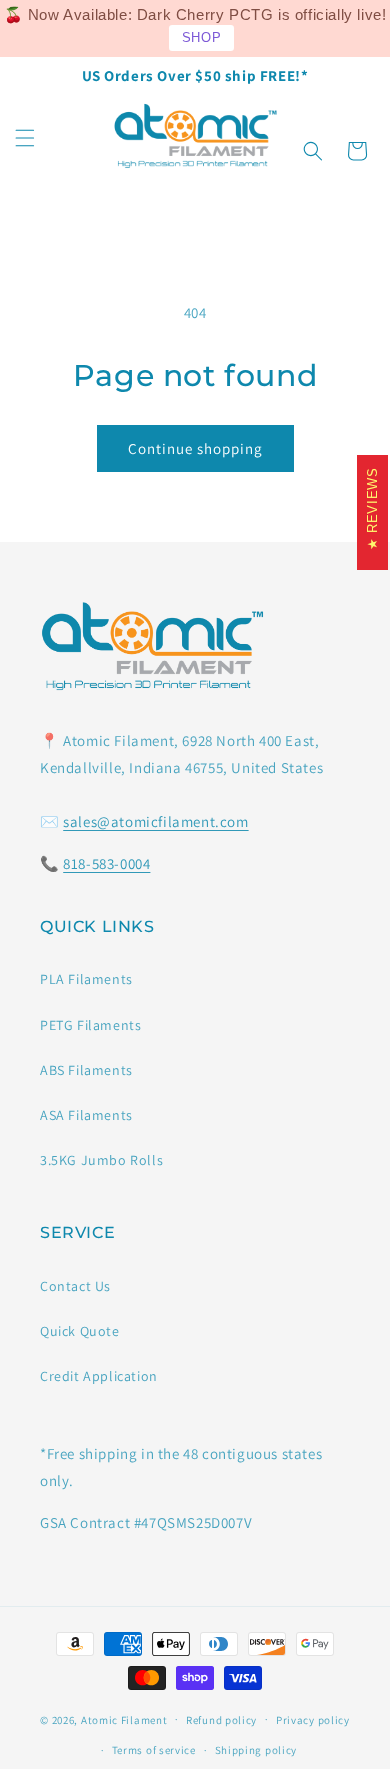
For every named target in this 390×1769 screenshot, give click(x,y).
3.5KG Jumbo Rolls (101, 1160)
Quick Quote (80, 1331)
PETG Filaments (90, 1025)
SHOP (201, 37)
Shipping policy (256, 1750)
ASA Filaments (86, 1115)
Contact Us (75, 1286)
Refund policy (221, 1720)
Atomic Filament (124, 1719)
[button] (25, 138)
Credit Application (99, 1376)
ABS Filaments (86, 1070)
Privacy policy (313, 1720)
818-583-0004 (106, 863)
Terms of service (154, 1750)
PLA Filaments (86, 979)
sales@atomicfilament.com (155, 821)
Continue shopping (195, 448)
